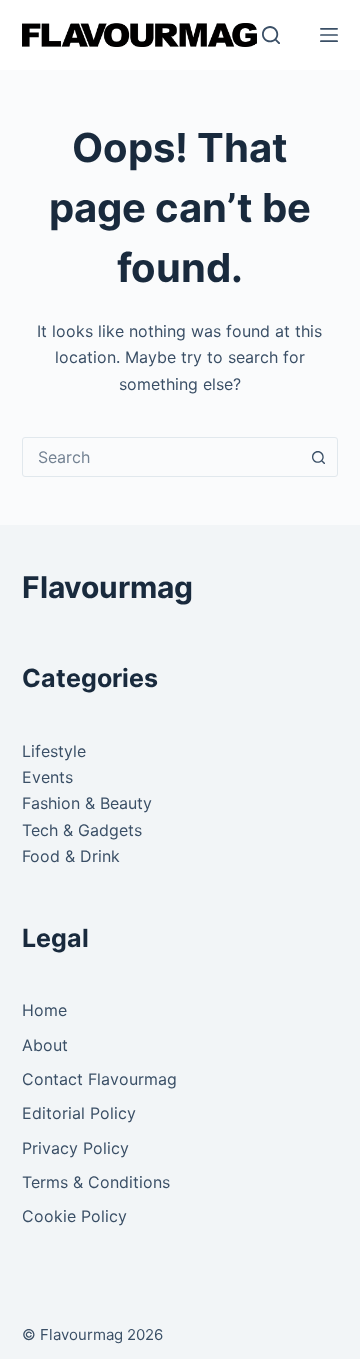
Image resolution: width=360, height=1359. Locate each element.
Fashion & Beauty (87, 803)
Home (44, 1010)
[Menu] (329, 35)
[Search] (271, 35)
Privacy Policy (75, 1148)
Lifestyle (54, 751)
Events (47, 777)
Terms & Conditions (96, 1182)
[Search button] (318, 457)
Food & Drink (71, 856)
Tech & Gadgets (82, 830)
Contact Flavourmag (99, 1079)
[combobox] (161, 457)
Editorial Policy (79, 1113)
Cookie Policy (74, 1216)
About (45, 1045)
